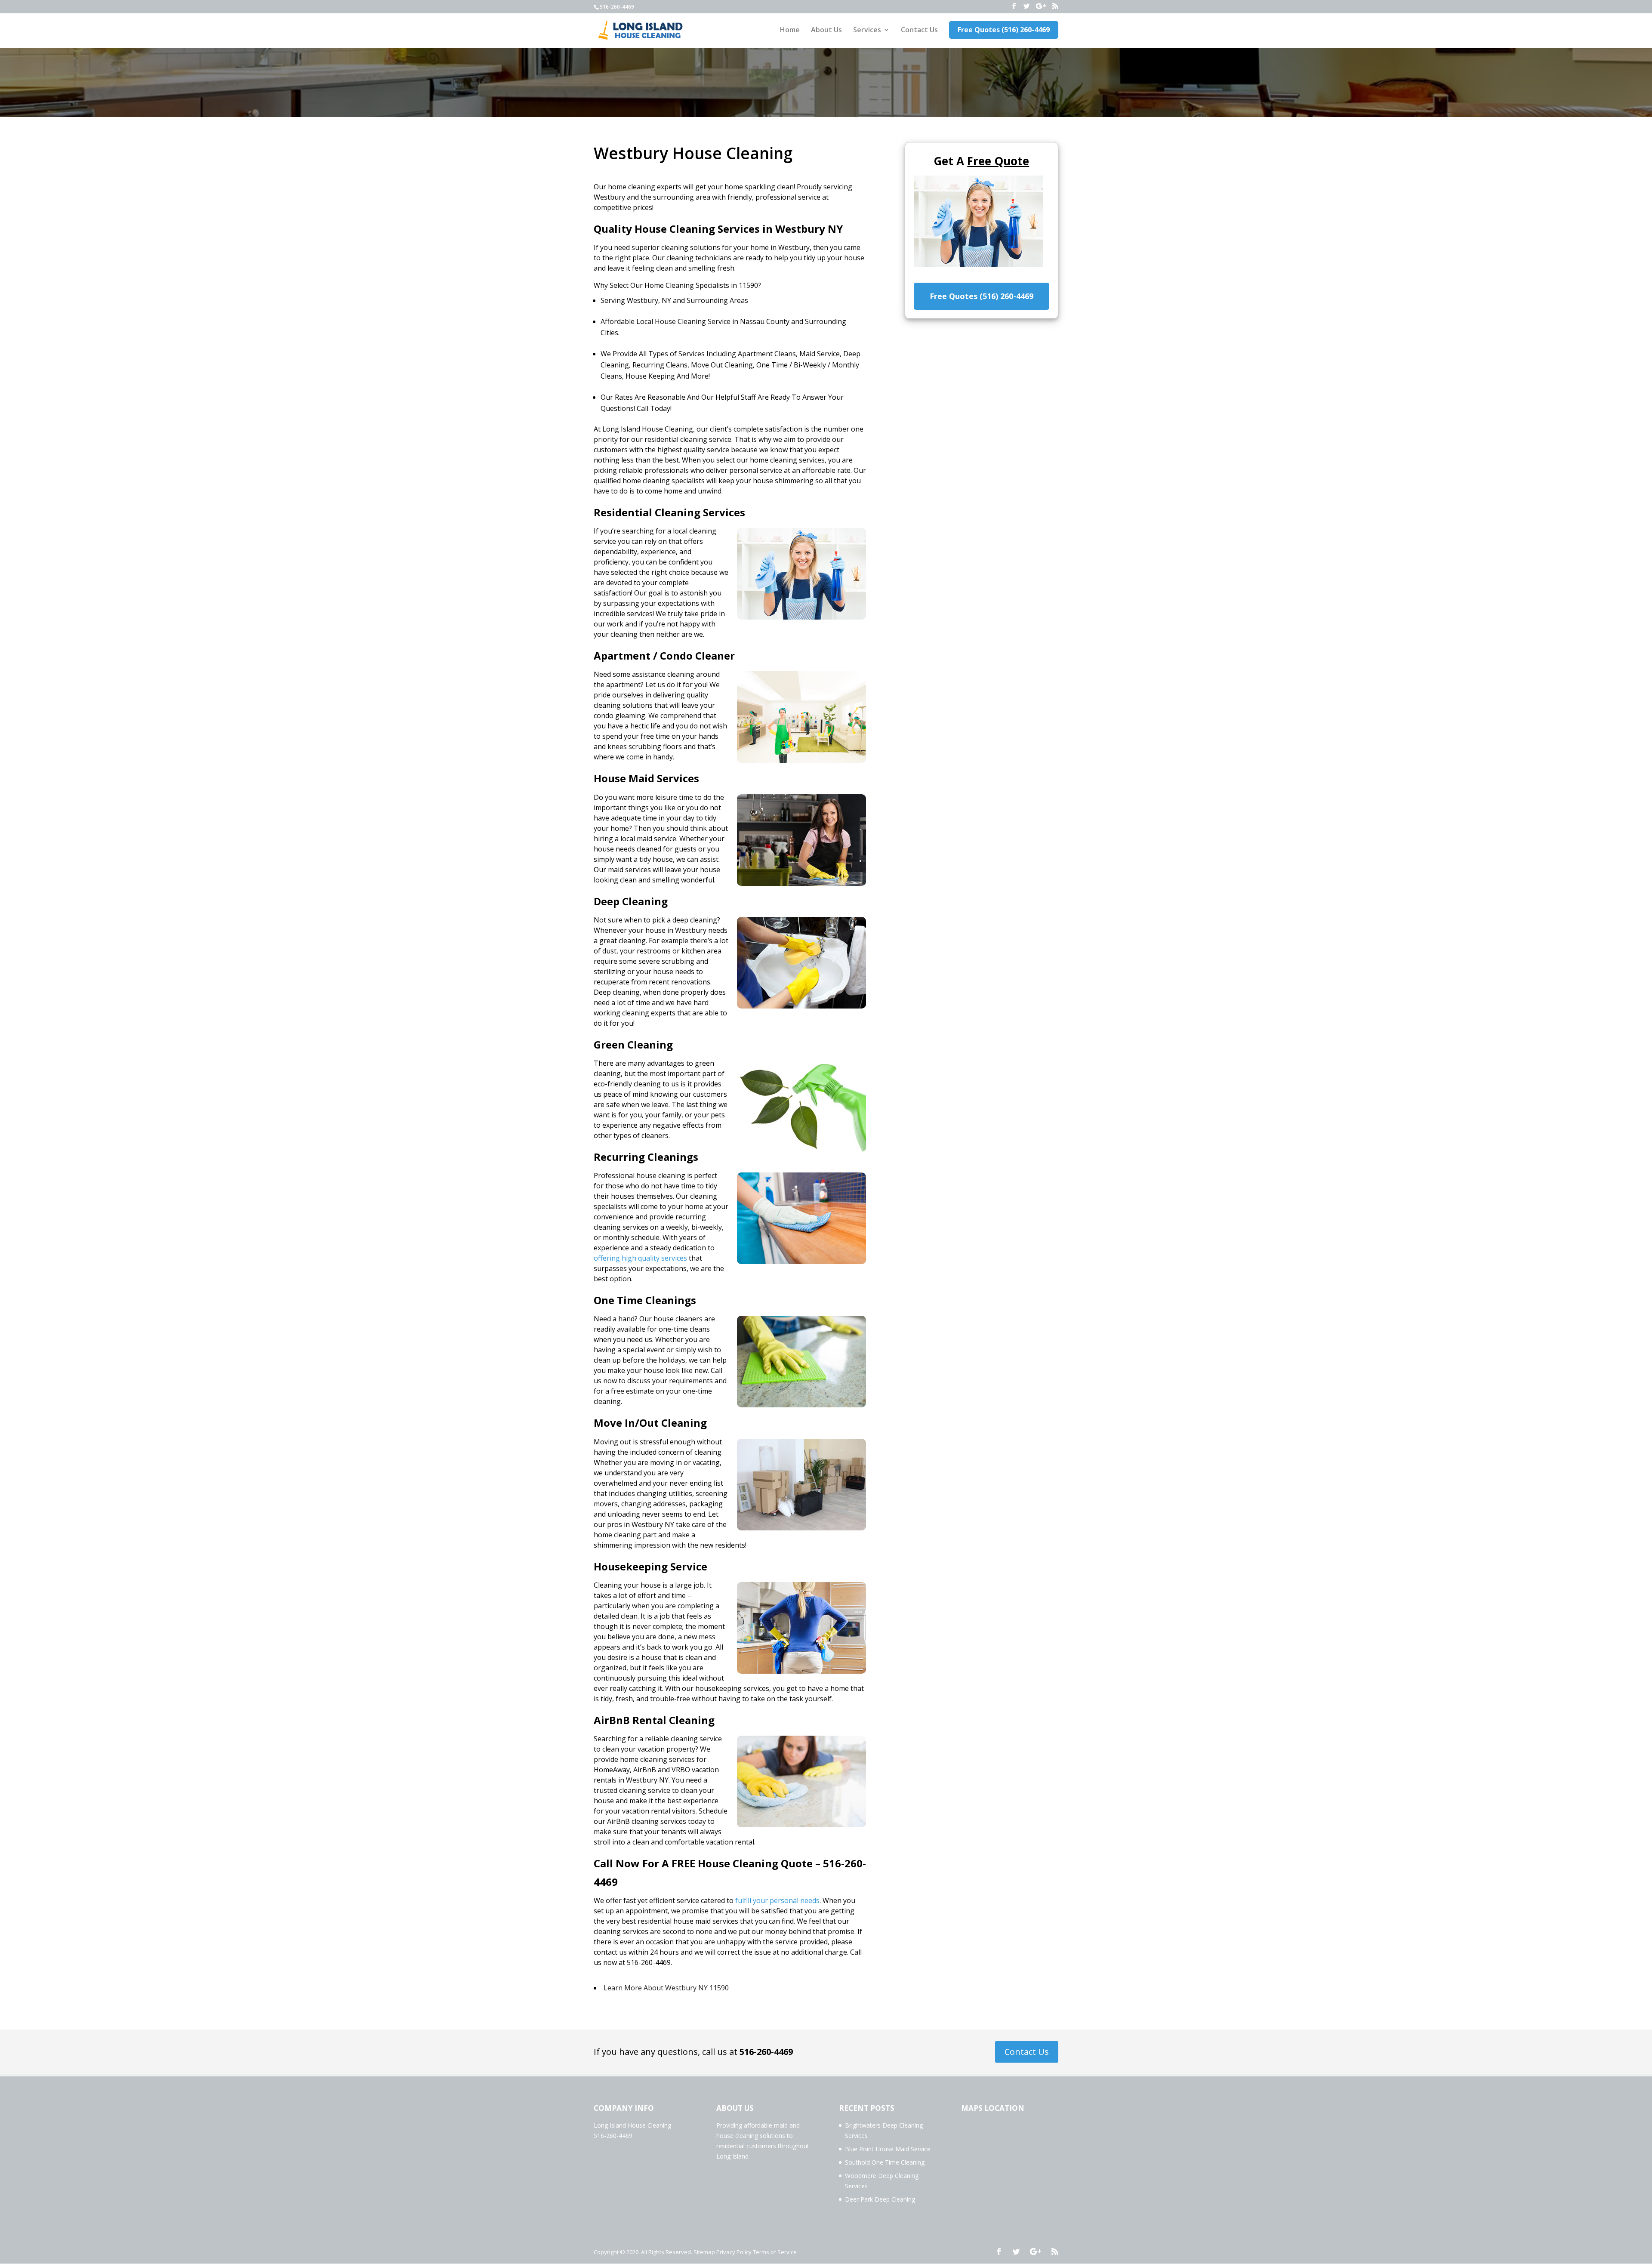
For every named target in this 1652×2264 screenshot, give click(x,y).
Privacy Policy (734, 2252)
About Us (826, 31)
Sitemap (704, 2252)
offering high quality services (640, 1258)
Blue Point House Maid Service (888, 2149)
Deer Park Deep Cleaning (880, 2199)
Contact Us (919, 31)
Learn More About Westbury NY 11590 (666, 1988)
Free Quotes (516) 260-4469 (1004, 30)
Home (790, 31)
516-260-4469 (766, 2052)
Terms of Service (775, 2252)
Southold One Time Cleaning (885, 2162)
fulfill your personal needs (777, 1900)
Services (867, 31)
